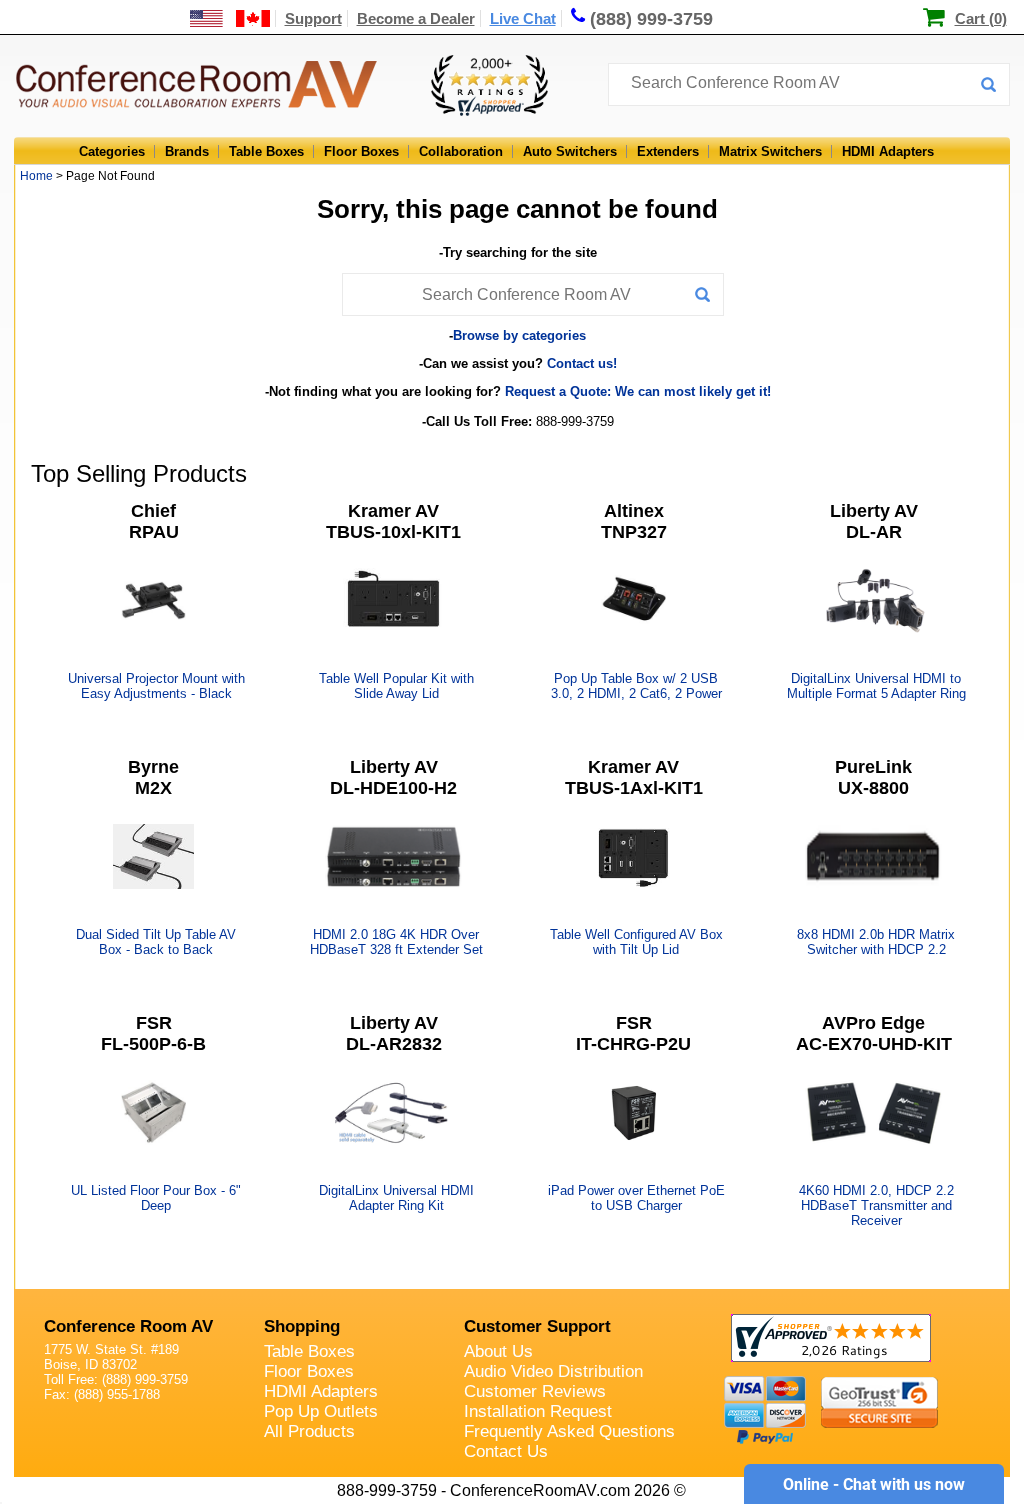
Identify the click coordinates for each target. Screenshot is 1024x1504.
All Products (309, 1431)
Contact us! (582, 363)
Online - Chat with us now (874, 1484)
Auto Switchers (570, 151)
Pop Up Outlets (321, 1411)
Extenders (668, 151)
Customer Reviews (535, 1391)
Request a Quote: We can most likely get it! (638, 391)
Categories (112, 151)
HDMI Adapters (888, 151)
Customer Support (537, 1326)
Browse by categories (519, 335)
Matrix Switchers (770, 151)
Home (36, 176)
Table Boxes (266, 151)
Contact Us (506, 1451)
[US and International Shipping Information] (230, 18)
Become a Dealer (416, 18)
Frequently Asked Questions (569, 1431)
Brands (187, 151)
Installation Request (538, 1411)
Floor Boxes (361, 151)
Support (313, 18)
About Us (498, 1351)
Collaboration (461, 151)
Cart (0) (981, 18)
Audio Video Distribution (553, 1371)
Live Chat (523, 18)
